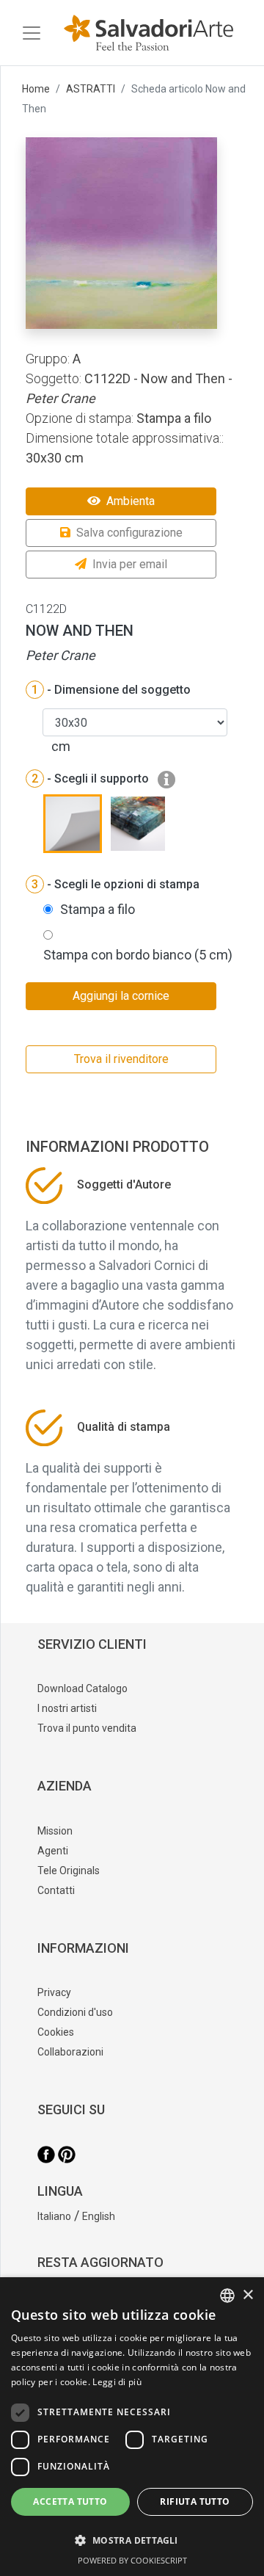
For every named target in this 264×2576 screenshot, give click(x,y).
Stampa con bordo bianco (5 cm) (138, 955)
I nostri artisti (67, 1708)
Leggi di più (117, 2382)
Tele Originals (69, 1871)
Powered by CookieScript (132, 2560)
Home (36, 89)
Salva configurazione (129, 533)
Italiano (54, 2216)
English (99, 2216)
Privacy (54, 1992)
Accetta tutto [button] (70, 2501)
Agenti (53, 1851)
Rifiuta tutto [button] (195, 2501)
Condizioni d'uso (75, 2012)
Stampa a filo (98, 909)
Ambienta (131, 501)
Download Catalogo (82, 1688)
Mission (55, 1831)
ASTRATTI (91, 89)
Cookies (56, 2032)
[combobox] (227, 2296)
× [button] (247, 2295)
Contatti (56, 1890)
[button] (132, 2540)
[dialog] (132, 2427)
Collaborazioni (70, 2052)
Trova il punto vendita (87, 1728)
